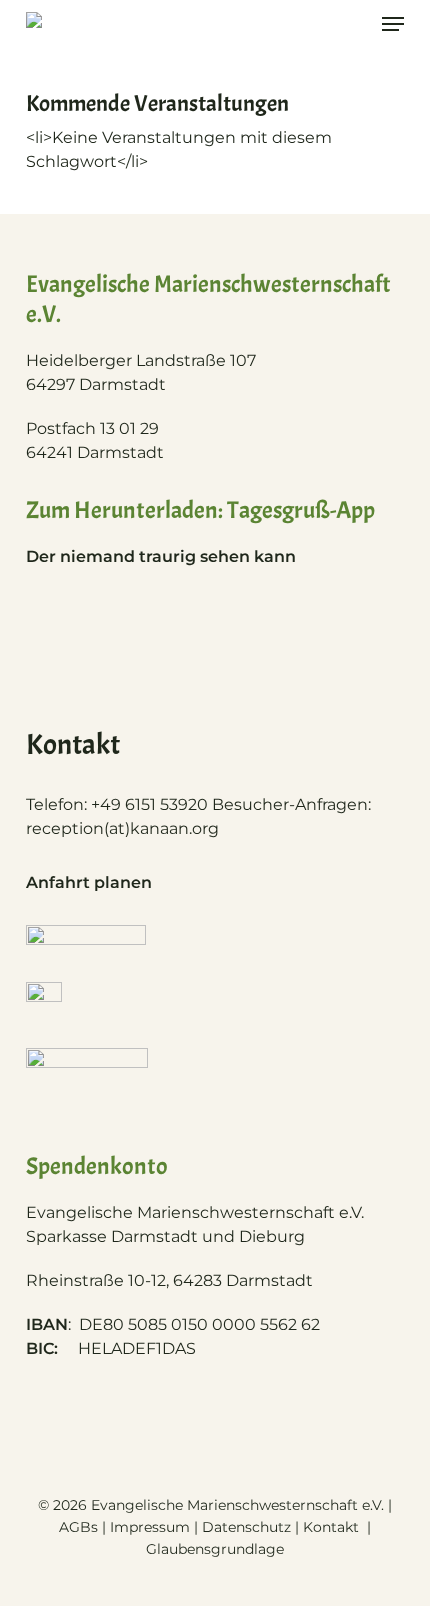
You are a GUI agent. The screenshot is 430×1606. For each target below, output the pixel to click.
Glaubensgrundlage (215, 1549)
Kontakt (333, 1527)
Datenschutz (246, 1527)
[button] (393, 24)
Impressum (150, 1527)
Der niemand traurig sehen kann (161, 556)
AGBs (78, 1527)
